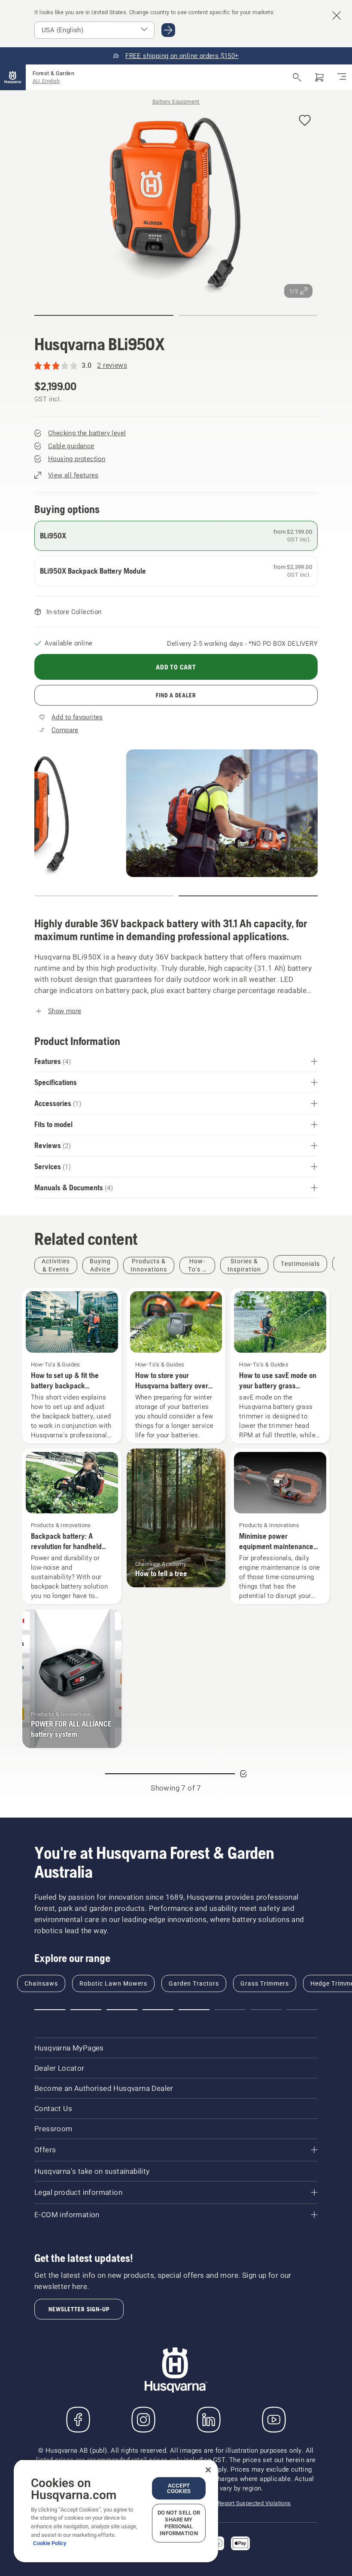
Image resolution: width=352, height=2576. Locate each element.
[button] (305, 121)
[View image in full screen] (176, 203)
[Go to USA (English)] (168, 30)
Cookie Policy (50, 2543)
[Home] (13, 77)
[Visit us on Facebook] (78, 2420)
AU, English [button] (46, 81)
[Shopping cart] (319, 77)
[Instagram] (143, 2420)
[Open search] (297, 77)
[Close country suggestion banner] (337, 15)
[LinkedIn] (209, 2420)
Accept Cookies (179, 2488)
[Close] (208, 2470)
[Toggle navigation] (342, 77)
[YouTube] (274, 2420)
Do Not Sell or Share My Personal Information (179, 2523)
